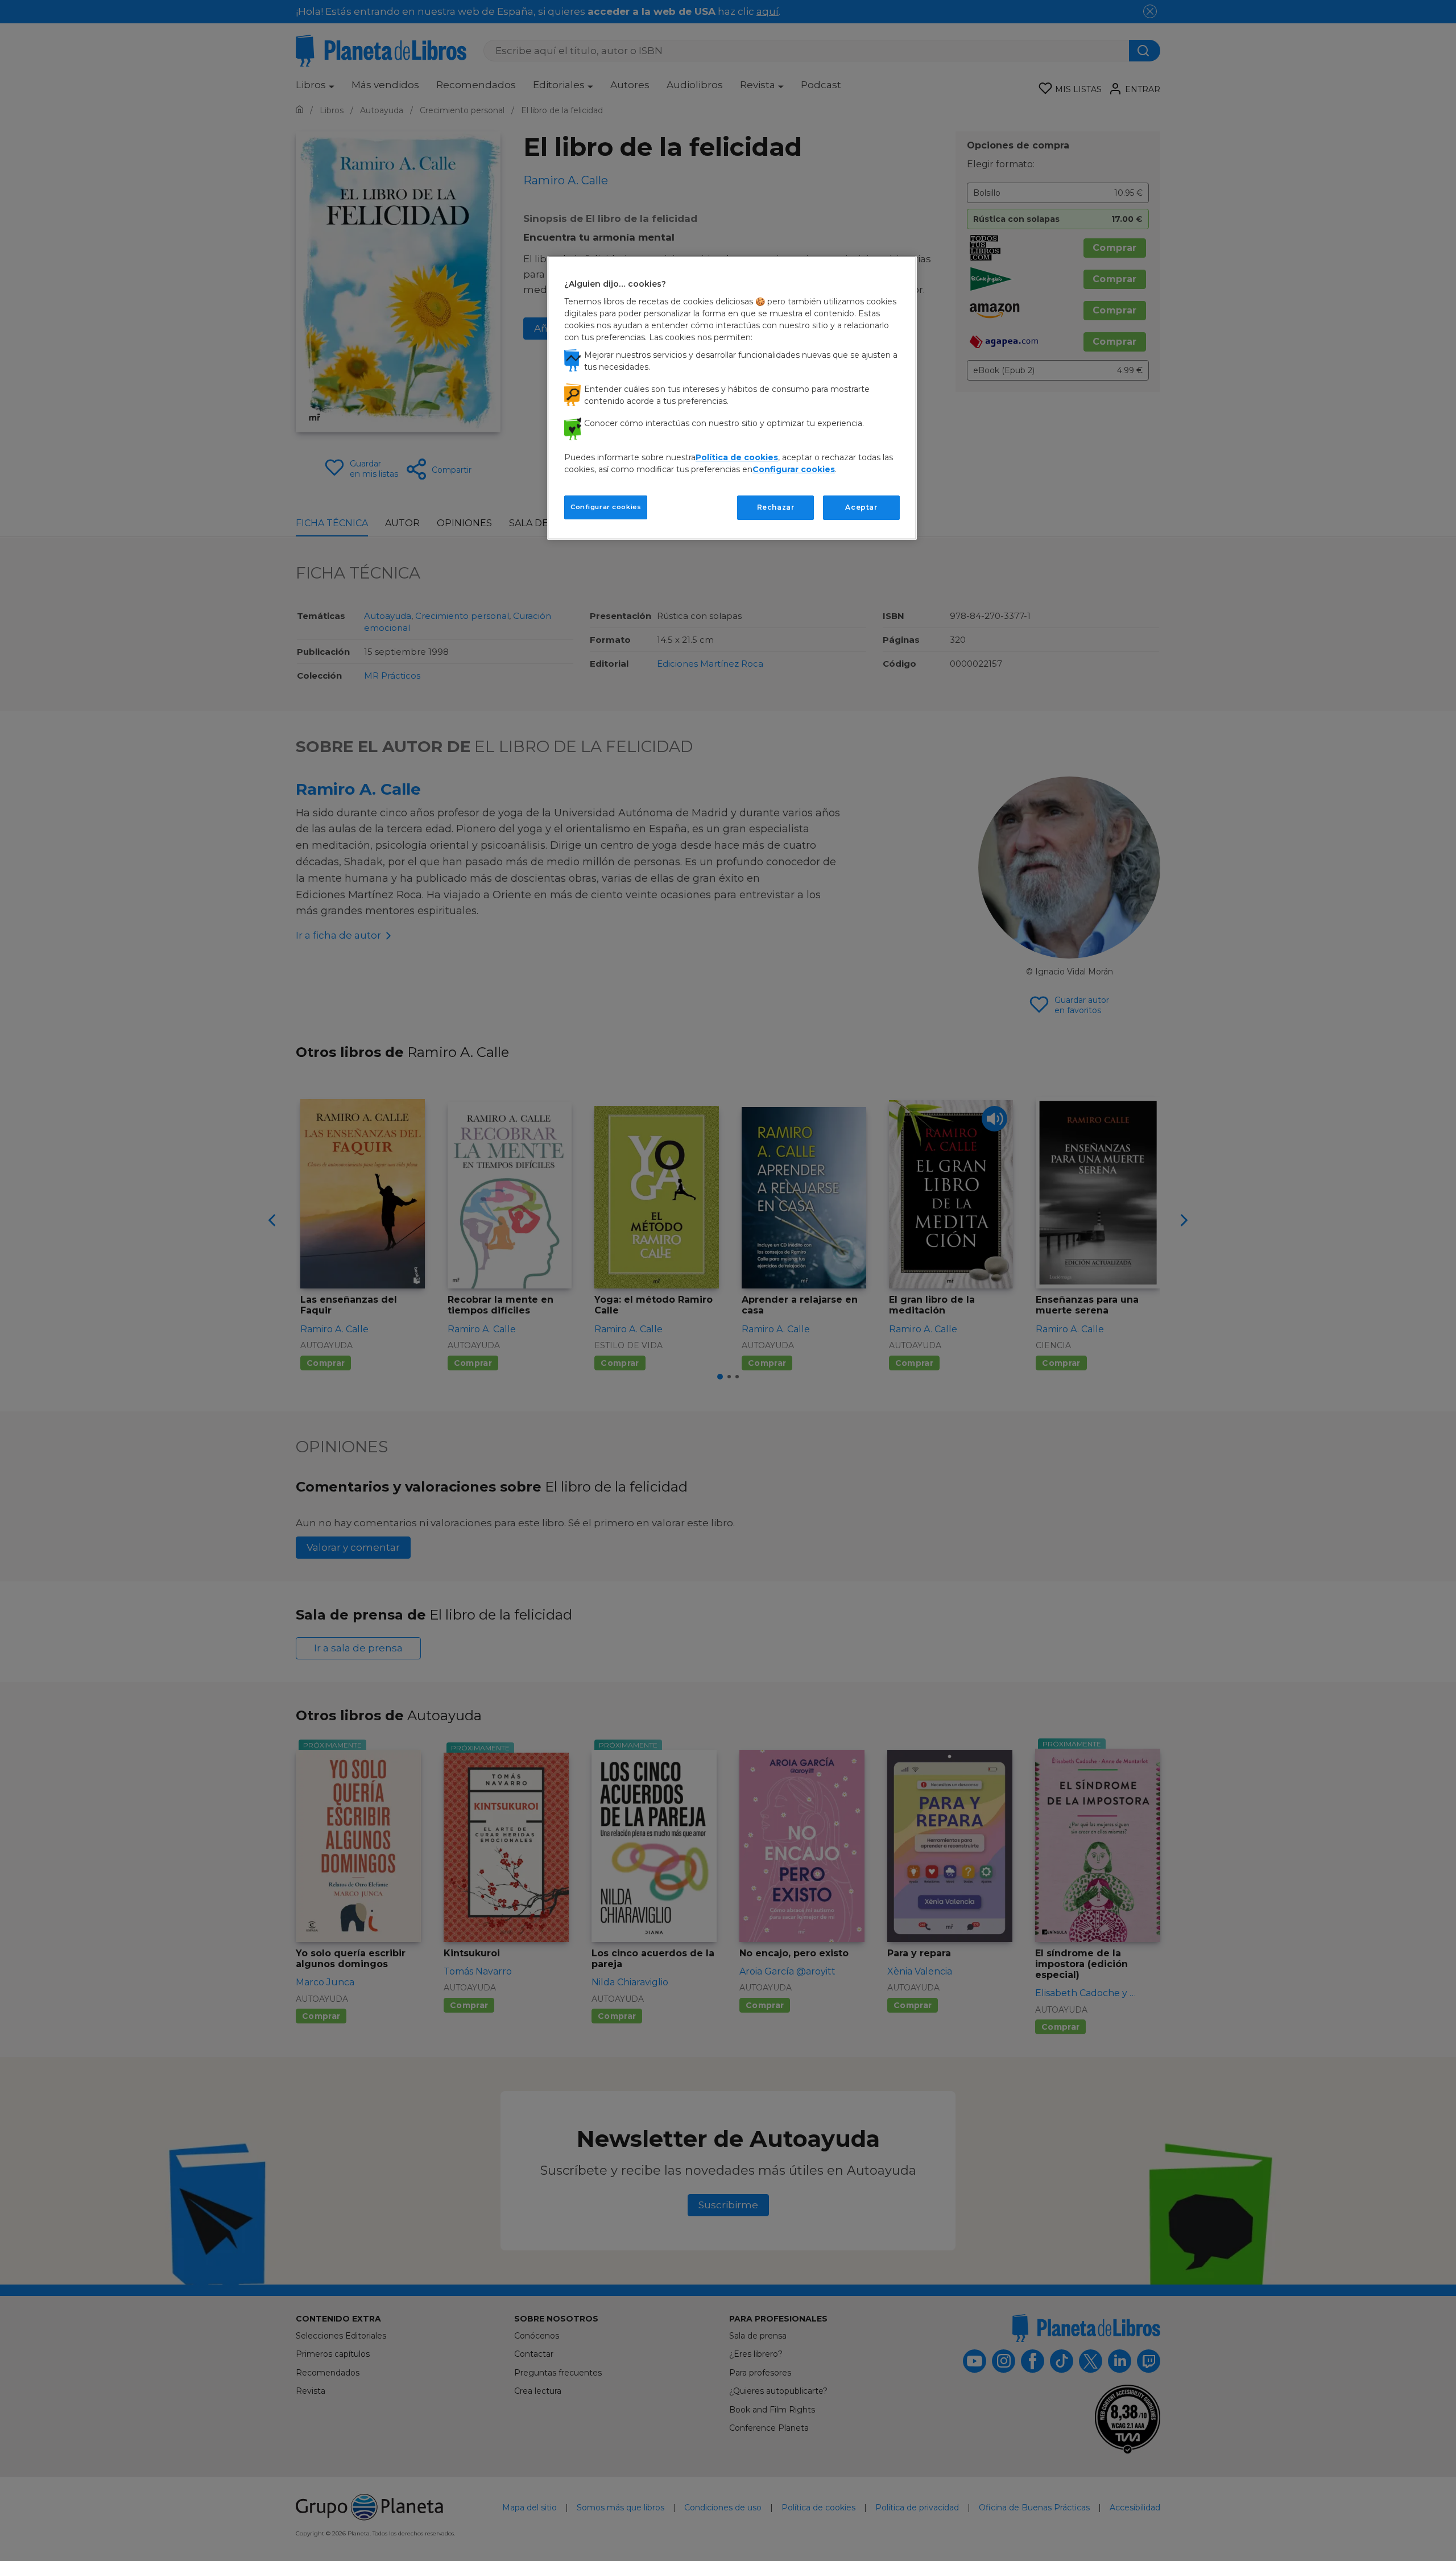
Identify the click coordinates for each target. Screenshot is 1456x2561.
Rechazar (776, 507)
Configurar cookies (606, 507)
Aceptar (861, 507)
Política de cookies (737, 457)
